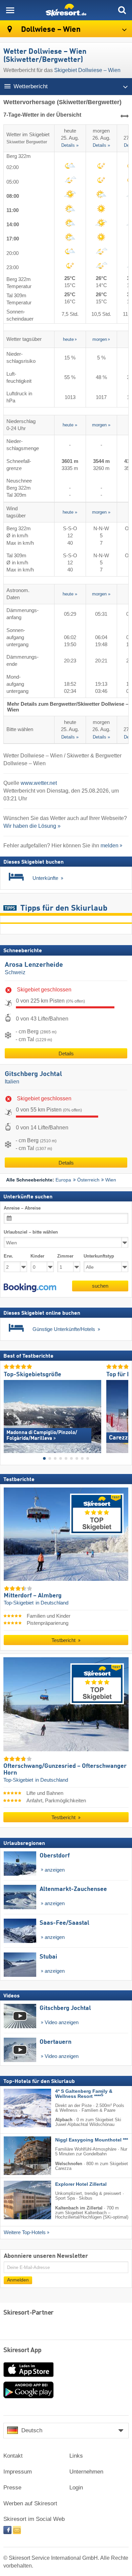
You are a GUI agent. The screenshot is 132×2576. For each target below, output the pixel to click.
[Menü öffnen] (10, 10)
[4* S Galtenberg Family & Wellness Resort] (17, 2108)
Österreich (88, 1180)
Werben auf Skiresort (30, 2503)
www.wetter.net (39, 783)
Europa (63, 1180)
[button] (30, 1288)
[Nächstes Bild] (123, 1414)
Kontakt (13, 2456)
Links (76, 2456)
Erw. (8, 1256)
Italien (12, 1082)
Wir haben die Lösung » (32, 826)
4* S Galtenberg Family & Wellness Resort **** (84, 2094)
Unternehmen (86, 2472)
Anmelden (18, 2280)
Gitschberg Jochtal (34, 1074)
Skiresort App (23, 2350)
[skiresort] (66, 10)
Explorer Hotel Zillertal (81, 2184)
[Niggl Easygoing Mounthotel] (17, 2156)
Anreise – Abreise (22, 1208)
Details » (70, 146)
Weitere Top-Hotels (25, 2232)
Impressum (18, 2472)
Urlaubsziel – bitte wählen (31, 1232)
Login (76, 2488)
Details (66, 1053)
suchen (100, 1286)
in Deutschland (52, 1603)
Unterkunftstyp (99, 1256)
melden (109, 846)
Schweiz (15, 972)
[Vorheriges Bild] (9, 1414)
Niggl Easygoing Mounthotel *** (92, 2140)
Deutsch (32, 2430)
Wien (111, 1180)
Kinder (37, 1256)
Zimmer (65, 1256)
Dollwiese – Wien (50, 30)
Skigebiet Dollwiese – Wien (87, 70)
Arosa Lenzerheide (34, 965)
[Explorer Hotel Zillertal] (17, 2200)
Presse (12, 2488)
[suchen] (122, 10)
